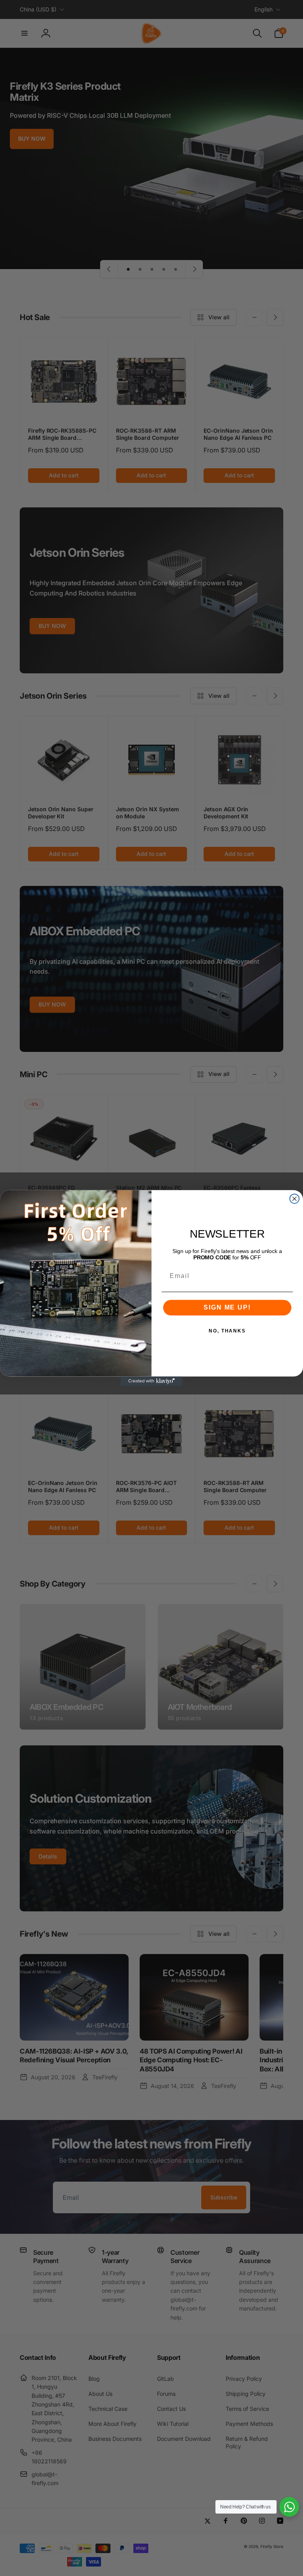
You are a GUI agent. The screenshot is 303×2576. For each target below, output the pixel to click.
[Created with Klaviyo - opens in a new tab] (151, 1381)
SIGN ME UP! (227, 1307)
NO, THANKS (227, 1331)
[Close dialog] (295, 1199)
